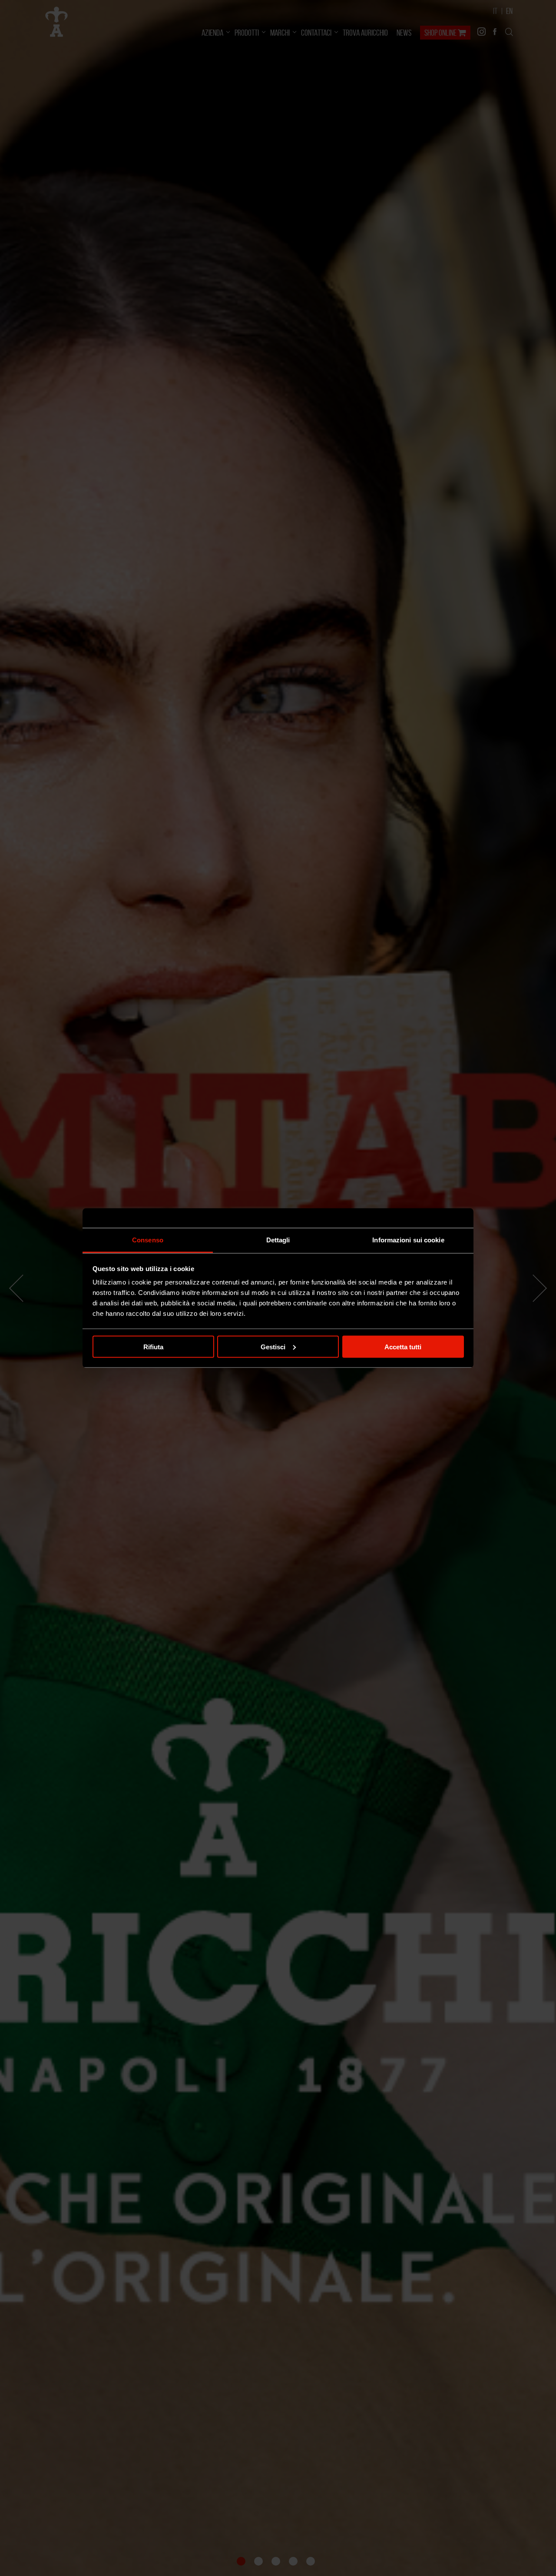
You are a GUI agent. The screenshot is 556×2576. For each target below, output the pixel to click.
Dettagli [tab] (278, 1240)
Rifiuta (153, 1346)
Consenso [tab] (148, 1240)
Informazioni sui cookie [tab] (408, 1240)
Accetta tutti (403, 1346)
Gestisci (273, 1346)
